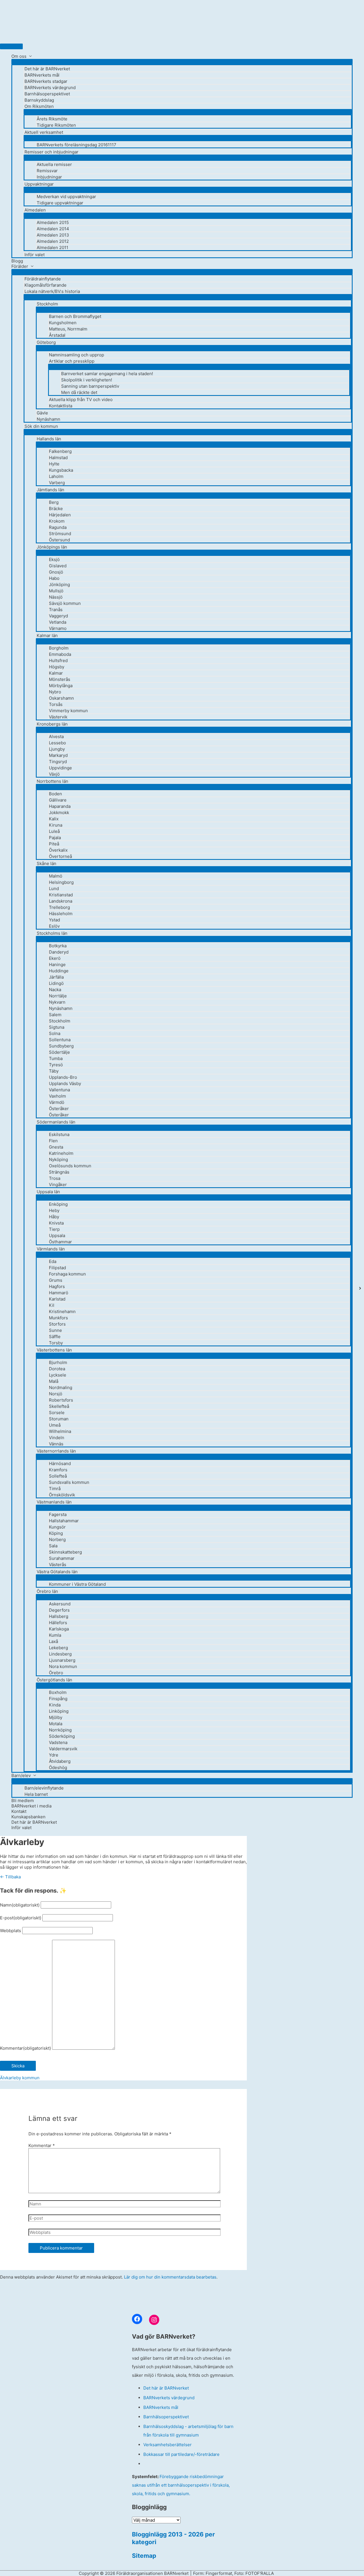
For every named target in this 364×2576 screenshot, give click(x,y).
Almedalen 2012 (53, 241)
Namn (20, 1905)
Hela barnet (36, 1794)
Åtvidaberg (60, 1761)
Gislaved (58, 566)
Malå (54, 1381)
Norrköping (60, 1730)
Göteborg (46, 342)
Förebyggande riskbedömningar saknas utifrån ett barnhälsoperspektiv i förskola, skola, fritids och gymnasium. (181, 2485)
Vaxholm (57, 1096)
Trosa (55, 1178)
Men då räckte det (79, 392)
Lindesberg (60, 1654)
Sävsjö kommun (65, 603)
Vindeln (57, 1438)
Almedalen (35, 210)
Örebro (56, 1673)
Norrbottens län (52, 781)
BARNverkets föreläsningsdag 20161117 (76, 145)
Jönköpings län (52, 547)
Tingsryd (58, 762)
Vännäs (56, 1444)
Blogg (17, 261)
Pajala (55, 838)
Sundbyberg (61, 1046)
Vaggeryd (58, 616)
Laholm (56, 476)
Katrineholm (61, 1153)
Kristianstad (61, 895)
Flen (53, 1141)
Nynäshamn (48, 419)
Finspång (58, 1699)
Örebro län (47, 1591)
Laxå (53, 1641)
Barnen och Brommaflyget (75, 316)
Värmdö (57, 1102)
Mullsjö (56, 591)
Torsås (56, 704)
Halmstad (58, 458)
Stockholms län (52, 933)
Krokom (57, 521)
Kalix (54, 819)
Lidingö (56, 983)
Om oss (19, 56)
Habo (54, 578)
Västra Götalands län (57, 1572)
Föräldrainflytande (43, 279)
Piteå (54, 844)
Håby (54, 1217)
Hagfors (57, 1286)
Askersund (60, 1604)
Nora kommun (63, 1666)
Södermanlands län (56, 1122)
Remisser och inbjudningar (51, 152)
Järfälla (56, 977)
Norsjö (56, 1394)
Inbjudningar (49, 177)
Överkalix (58, 850)
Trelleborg (59, 907)
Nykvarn (57, 1002)
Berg (54, 502)
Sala (53, 1546)
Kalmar (56, 673)
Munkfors (58, 1318)
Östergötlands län (54, 1680)
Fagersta (58, 1514)
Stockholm (47, 304)
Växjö (54, 774)
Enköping (58, 1204)
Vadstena (58, 1742)
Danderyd (59, 952)
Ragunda (58, 527)
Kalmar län (47, 635)
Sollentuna (60, 1040)
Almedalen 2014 (53, 229)
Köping (56, 1533)
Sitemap (144, 2556)
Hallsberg (59, 1616)
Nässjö (56, 597)
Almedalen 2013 (53, 235)
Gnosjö (56, 572)
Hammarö (59, 1293)
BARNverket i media (31, 1806)
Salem (55, 1015)
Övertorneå (60, 856)
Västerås (58, 1565)
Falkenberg (60, 451)
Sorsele (57, 1413)
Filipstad (57, 1268)
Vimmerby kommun (68, 711)
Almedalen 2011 (52, 247)
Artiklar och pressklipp (72, 361)
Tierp (54, 1229)
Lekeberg (58, 1648)
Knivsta (56, 1223)
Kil (52, 1305)
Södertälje (59, 1052)
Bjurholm (58, 1362)
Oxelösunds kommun (70, 1166)
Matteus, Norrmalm (68, 329)
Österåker (59, 1109)
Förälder (20, 266)
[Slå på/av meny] (182, 62)
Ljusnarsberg (62, 1660)
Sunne (55, 1330)
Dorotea (57, 1369)
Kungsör (57, 1527)
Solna (55, 1033)
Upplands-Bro (63, 1077)
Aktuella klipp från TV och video (81, 399)
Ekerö (55, 958)
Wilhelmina (60, 1431)
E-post (21, 1918)
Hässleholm (61, 914)
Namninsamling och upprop (76, 355)
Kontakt (19, 1811)
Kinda (55, 1705)
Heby (54, 1210)
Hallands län (49, 439)
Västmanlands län (54, 1502)
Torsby (56, 1343)
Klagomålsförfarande (45, 285)
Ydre (54, 1755)
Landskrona (61, 901)
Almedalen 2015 (53, 222)
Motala (56, 1724)
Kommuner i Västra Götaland (77, 1584)
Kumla (55, 1635)
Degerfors (59, 1610)
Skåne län (46, 863)
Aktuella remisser (54, 164)
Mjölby (56, 1717)
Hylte (54, 464)
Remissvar (47, 171)
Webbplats (11, 1931)
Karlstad (57, 1299)
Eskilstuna (59, 1134)
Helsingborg (61, 882)
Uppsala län (48, 1192)
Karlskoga (59, 1629)
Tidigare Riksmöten (56, 125)
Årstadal (57, 335)
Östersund (59, 540)
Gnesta (56, 1147)
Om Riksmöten (39, 106)
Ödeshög (58, 1767)
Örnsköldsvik (62, 1495)
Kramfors (58, 1470)
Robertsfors (61, 1400)
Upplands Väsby (65, 1083)
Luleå (54, 831)
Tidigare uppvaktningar (60, 203)
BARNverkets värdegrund (50, 88)
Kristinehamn (62, 1311)
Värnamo (58, 628)
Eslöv (54, 926)
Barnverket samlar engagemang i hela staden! (107, 374)
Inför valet (35, 255)
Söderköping (62, 1736)
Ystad (54, 920)
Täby (54, 1071)
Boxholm (58, 1692)
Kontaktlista (61, 406)
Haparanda (60, 806)
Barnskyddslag (39, 100)
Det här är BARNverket (47, 69)
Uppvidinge (60, 768)
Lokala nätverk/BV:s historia (52, 291)
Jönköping (59, 585)
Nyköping (58, 1159)
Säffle (55, 1337)
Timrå (55, 1489)
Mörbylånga (61, 686)
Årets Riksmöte (52, 119)
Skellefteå (59, 1406)
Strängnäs (59, 1172)
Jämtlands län (50, 490)
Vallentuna (59, 1090)
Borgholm (59, 648)
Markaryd (58, 755)
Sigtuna (57, 1027)
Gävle (42, 413)
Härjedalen (60, 515)
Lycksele (58, 1375)
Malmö (56, 876)
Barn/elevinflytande (44, 1788)
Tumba (56, 1058)
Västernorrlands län (56, 1451)
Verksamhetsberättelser (167, 2445)
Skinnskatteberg (65, 1552)
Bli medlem (23, 1800)
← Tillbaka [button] (10, 1877)
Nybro (55, 692)
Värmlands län (51, 1249)
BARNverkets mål (42, 75)
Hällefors (58, 1623)
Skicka (18, 2066)
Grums (56, 1280)
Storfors (57, 1324)
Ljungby (57, 749)
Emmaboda (60, 654)
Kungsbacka (61, 470)
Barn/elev (21, 1775)
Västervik (58, 717)
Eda (53, 1261)
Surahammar (62, 1558)
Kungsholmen (63, 323)
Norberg (57, 1539)
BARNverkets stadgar (46, 81)
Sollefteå (58, 1476)
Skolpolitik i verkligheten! (87, 380)
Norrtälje (58, 996)
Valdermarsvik (63, 1749)
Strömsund (60, 534)
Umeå (55, 1425)
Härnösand (60, 1463)
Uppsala (57, 1235)
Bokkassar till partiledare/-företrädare (181, 2454)
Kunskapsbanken (28, 1817)
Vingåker (58, 1185)
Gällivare (58, 800)
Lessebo (57, 743)
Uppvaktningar (39, 184)
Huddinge (59, 971)
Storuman (59, 1419)
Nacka (55, 990)
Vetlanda (58, 622)
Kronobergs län (52, 724)
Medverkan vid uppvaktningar (66, 197)
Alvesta (56, 737)
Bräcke (56, 509)
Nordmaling (61, 1387)
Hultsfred (58, 661)
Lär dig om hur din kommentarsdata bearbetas (170, 2277)
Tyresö (56, 1065)
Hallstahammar (64, 1521)
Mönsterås (60, 679)
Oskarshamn (61, 698)
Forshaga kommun (67, 1274)
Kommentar (25, 2048)
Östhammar (60, 1242)
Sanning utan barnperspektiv (90, 386)
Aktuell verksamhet (44, 132)
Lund (54, 889)
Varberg (57, 483)
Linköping (59, 1711)
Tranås (56, 610)
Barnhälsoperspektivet (47, 94)
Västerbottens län (54, 1350)
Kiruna (56, 825)
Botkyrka (58, 946)
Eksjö (54, 559)
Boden (55, 794)
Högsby (57, 667)
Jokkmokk (59, 813)
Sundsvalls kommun (69, 1482)
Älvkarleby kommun (20, 2078)
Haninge (57, 965)
